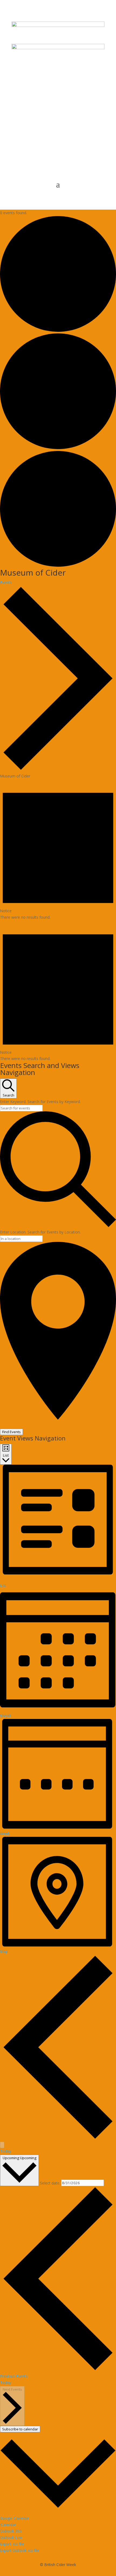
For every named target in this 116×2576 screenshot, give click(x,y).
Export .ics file (12, 2544)
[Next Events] (2, 2145)
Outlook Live (11, 2537)
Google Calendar (15, 2518)
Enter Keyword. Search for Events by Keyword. (40, 1102)
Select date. (51, 2183)
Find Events (11, 1432)
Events (6, 582)
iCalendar (8, 2524)
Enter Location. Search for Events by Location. (40, 1232)
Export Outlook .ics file (20, 2550)
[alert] (58, 850)
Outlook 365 (11, 2531)
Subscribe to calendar (20, 2429)
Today (6, 2151)
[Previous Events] (58, 2138)
